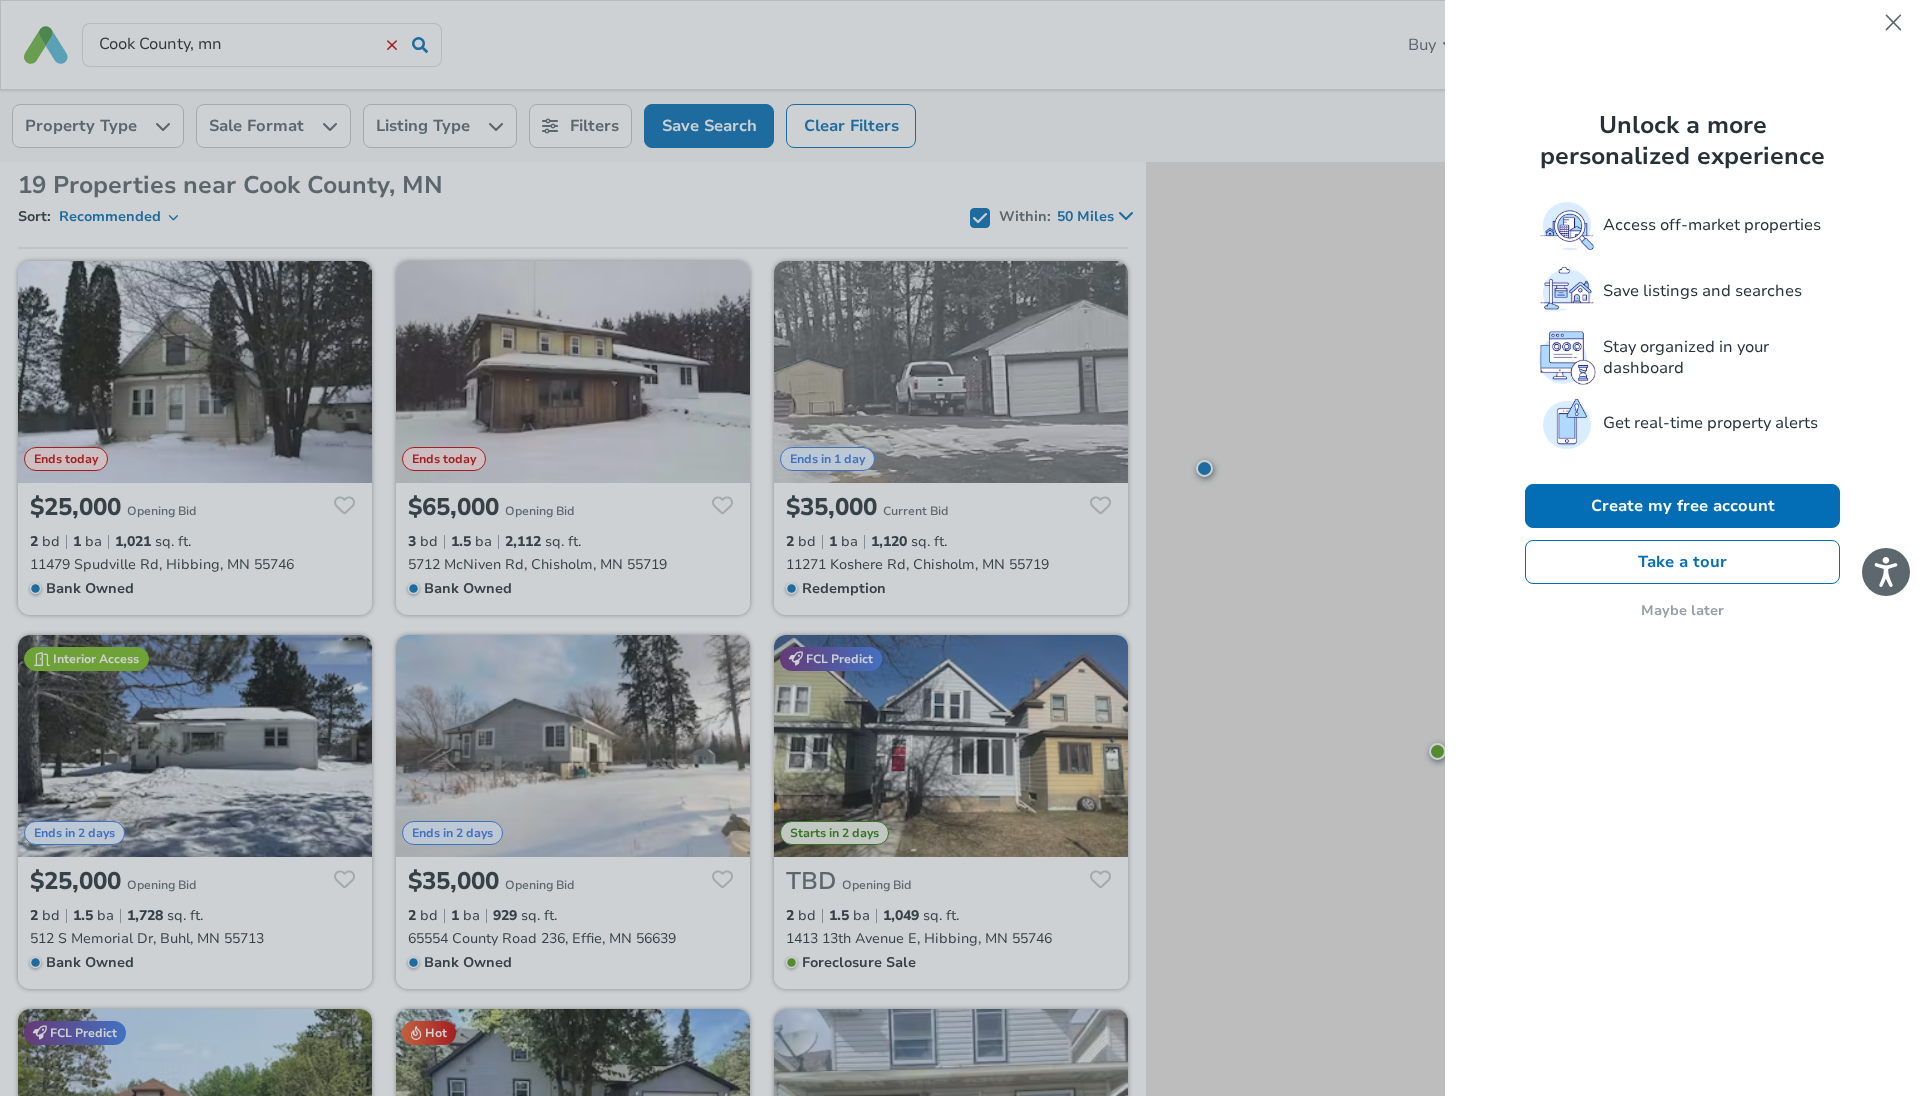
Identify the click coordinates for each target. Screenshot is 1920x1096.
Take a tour (1682, 562)
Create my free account (1683, 506)
